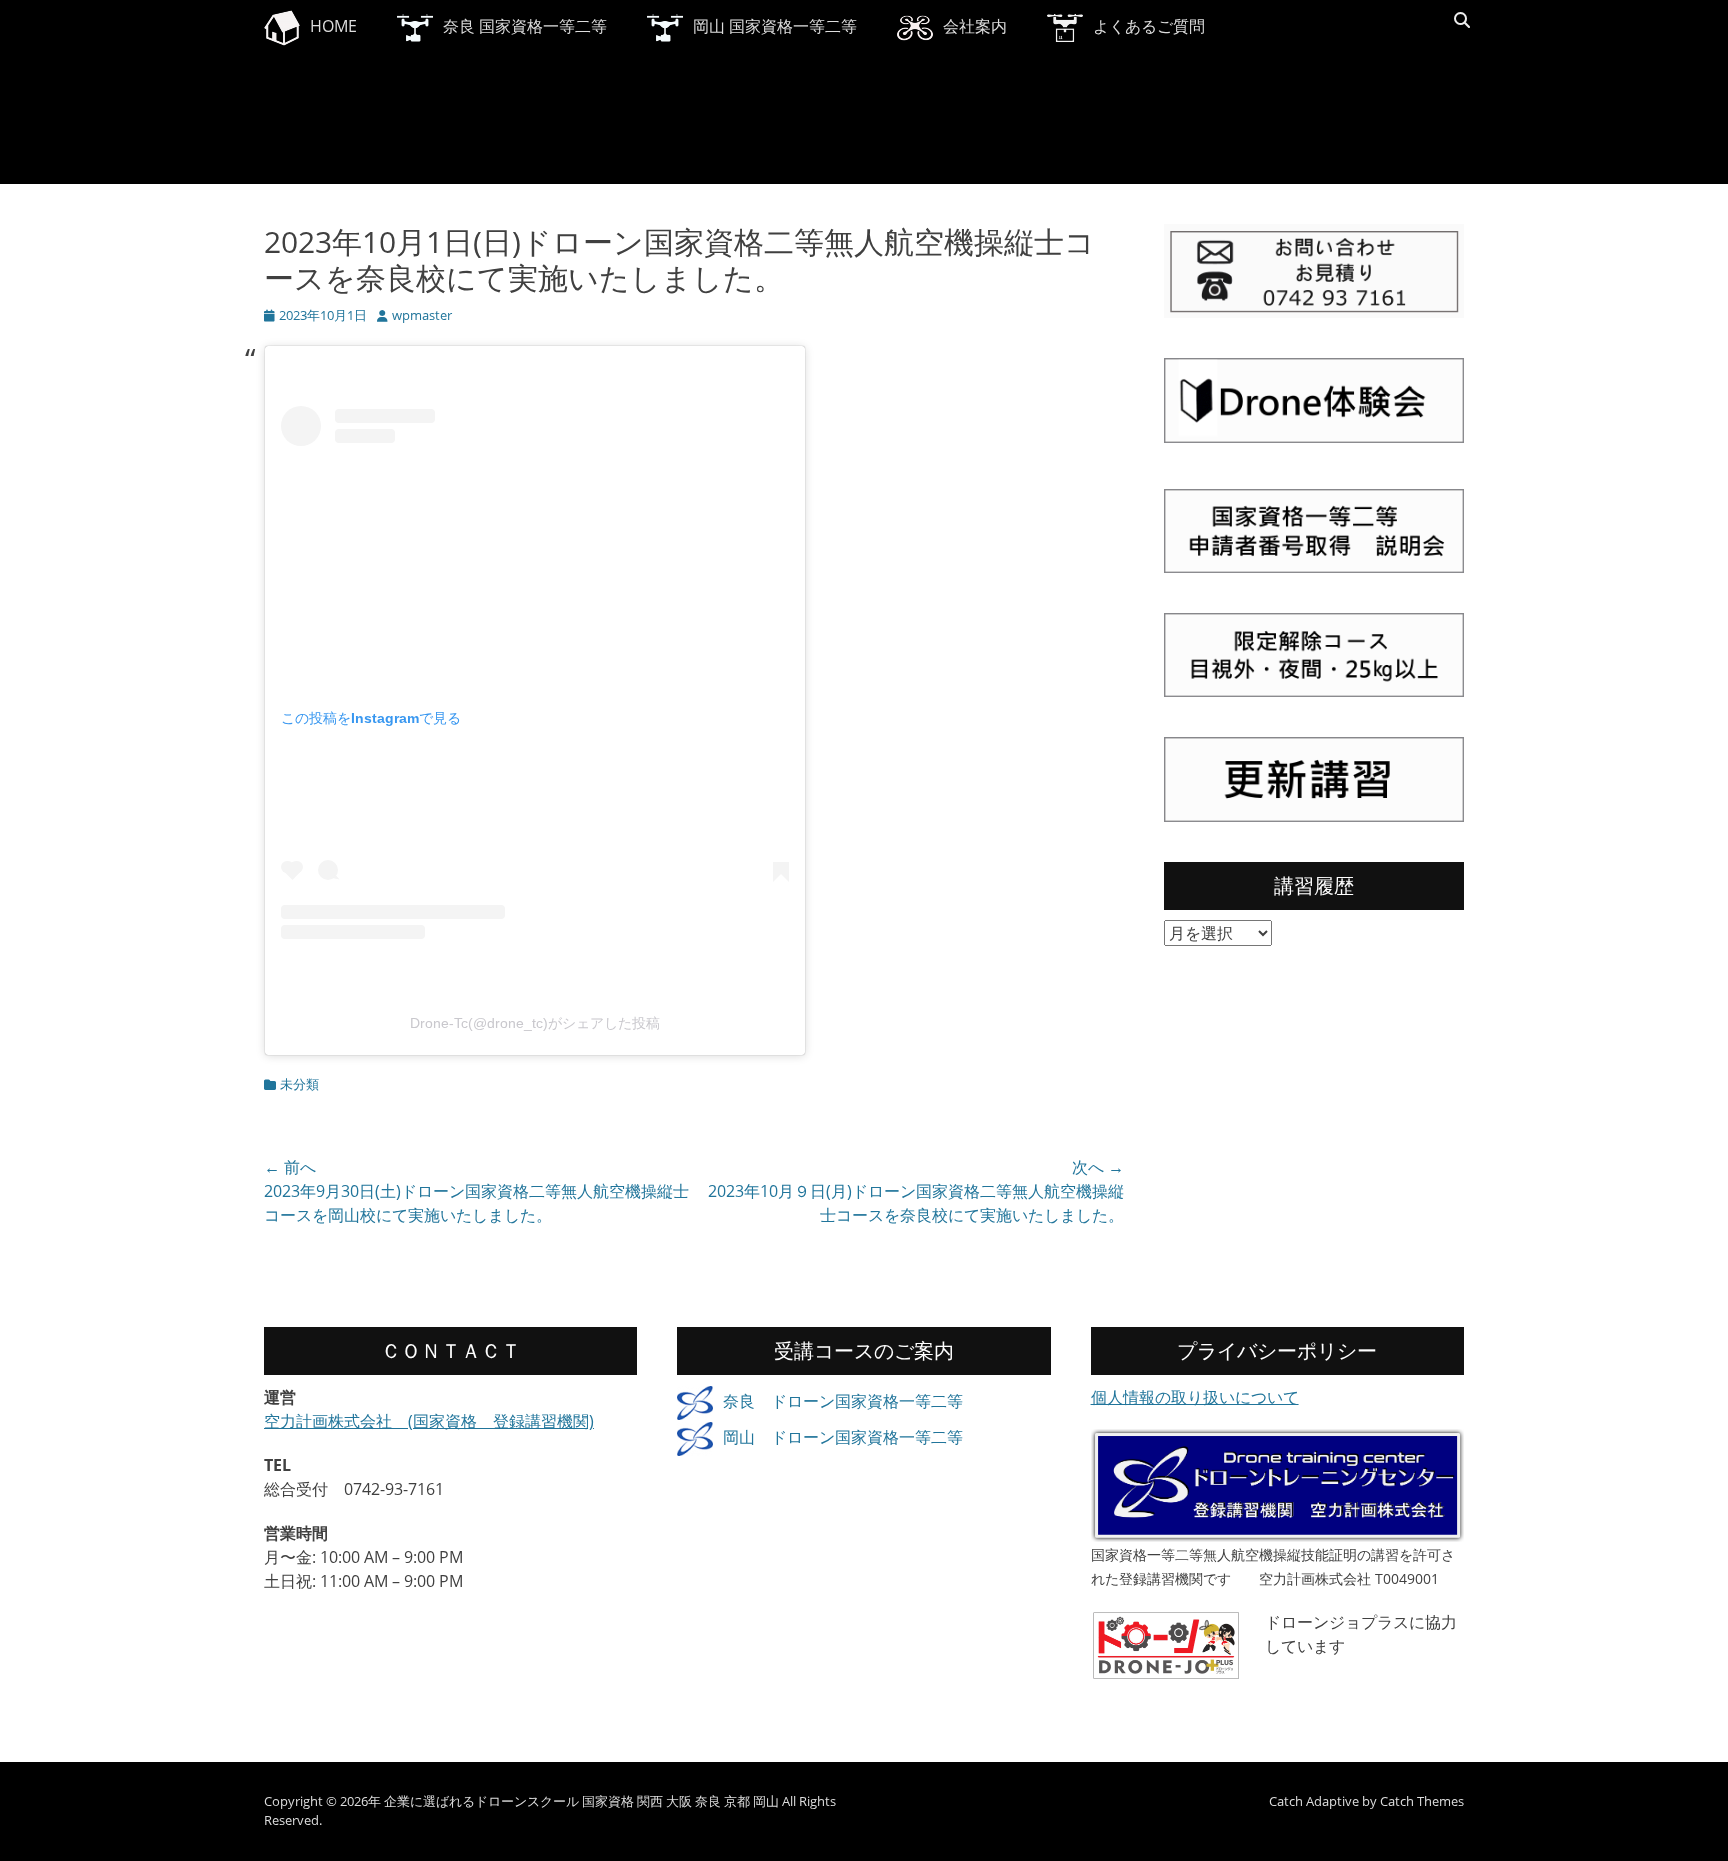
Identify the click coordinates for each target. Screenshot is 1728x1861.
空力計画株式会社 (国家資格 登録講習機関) (429, 1421)
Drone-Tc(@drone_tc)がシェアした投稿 (535, 1023)
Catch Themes (1422, 1801)
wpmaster (422, 315)
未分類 (299, 1084)
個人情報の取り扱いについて (1195, 1397)
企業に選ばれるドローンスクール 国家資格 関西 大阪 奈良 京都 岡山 (581, 1801)
